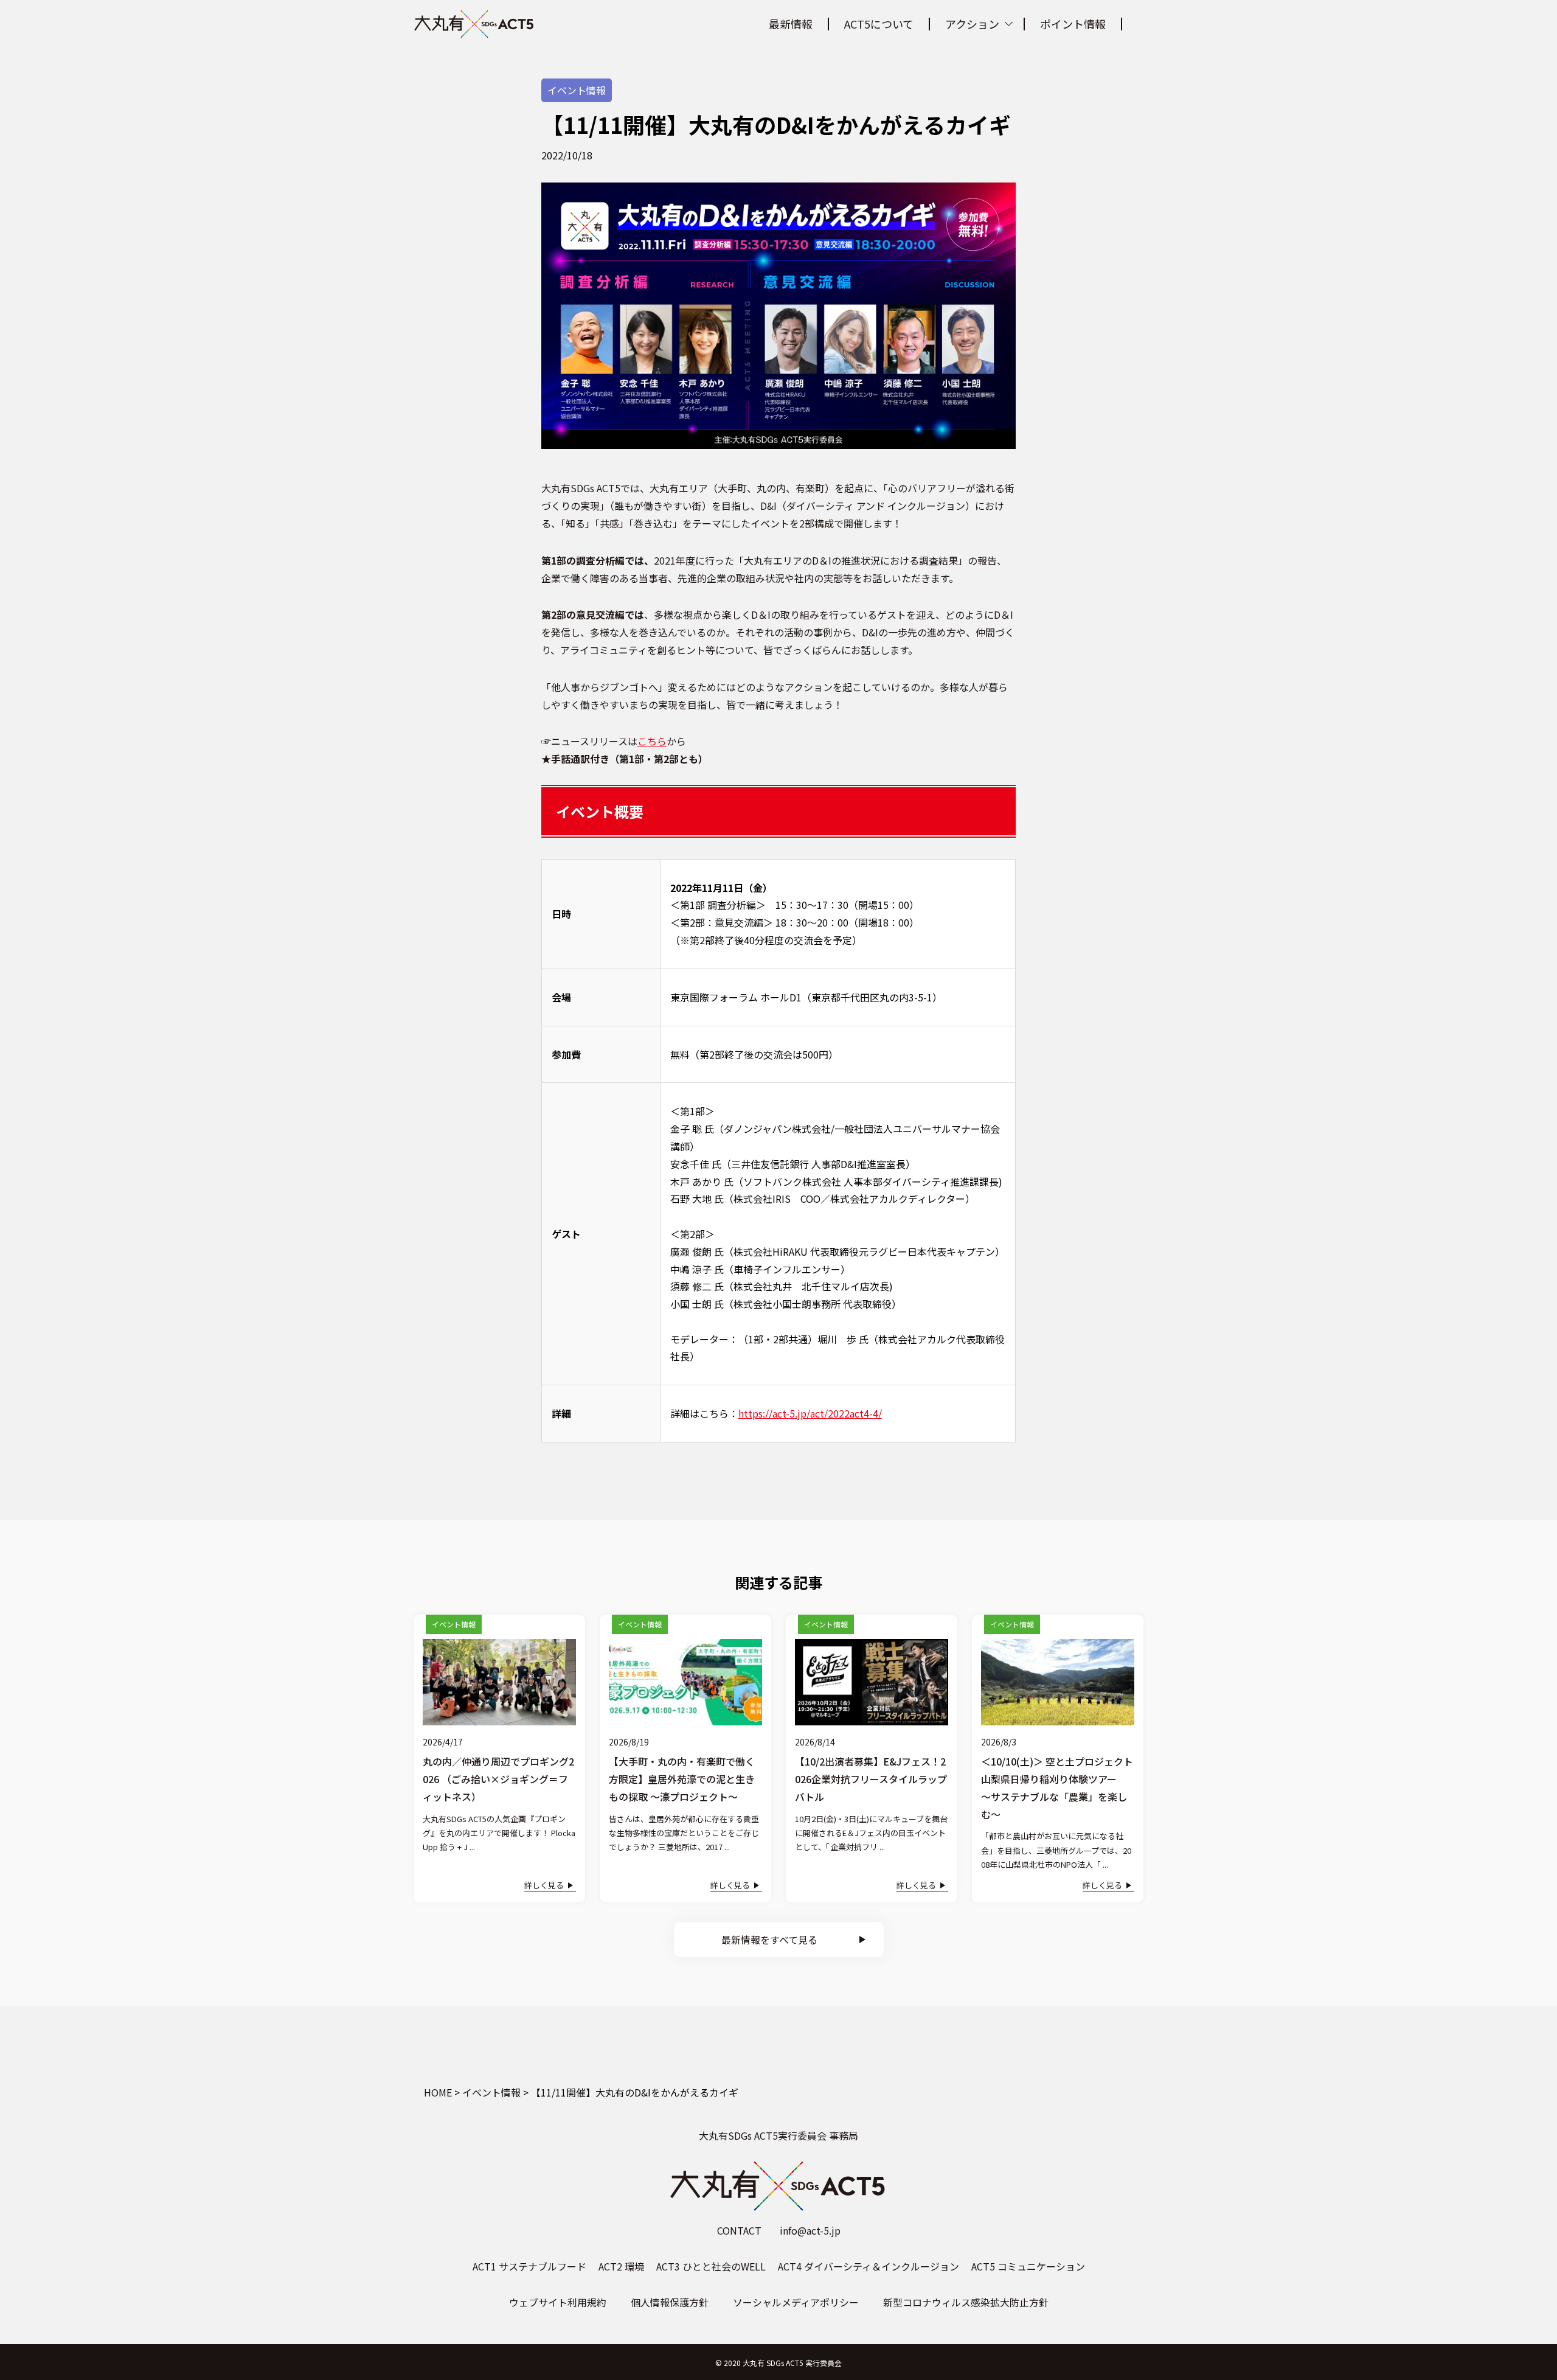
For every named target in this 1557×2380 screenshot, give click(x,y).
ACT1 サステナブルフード (529, 2266)
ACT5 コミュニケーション (1028, 2266)
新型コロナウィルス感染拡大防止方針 (966, 2302)
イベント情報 (577, 90)
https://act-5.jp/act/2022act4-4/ (810, 1413)
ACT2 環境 (621, 2266)
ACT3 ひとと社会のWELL (711, 2266)
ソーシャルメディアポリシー (796, 2302)
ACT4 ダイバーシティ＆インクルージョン (869, 2266)
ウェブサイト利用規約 (558, 2302)
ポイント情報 (1073, 24)
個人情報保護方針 (670, 2302)
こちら (652, 741)
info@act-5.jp (810, 2230)
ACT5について (879, 24)
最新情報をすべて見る (769, 1940)
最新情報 (791, 24)
